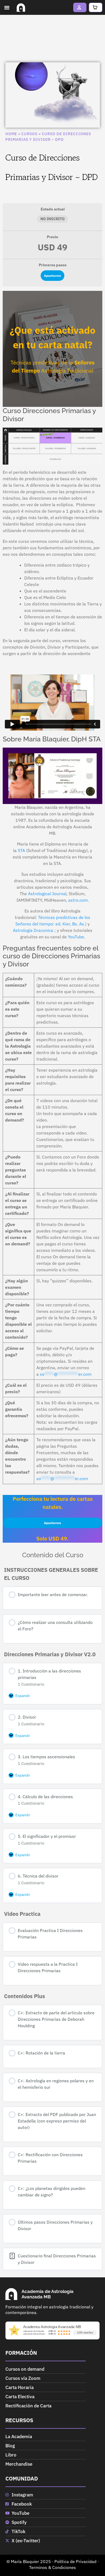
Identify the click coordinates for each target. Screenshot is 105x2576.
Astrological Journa (47, 894)
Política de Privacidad (75, 2561)
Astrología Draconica (33, 930)
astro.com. (78, 900)
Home (11, 134)
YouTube (76, 937)
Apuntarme (52, 276)
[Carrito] (96, 7)
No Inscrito (52, 219)
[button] (7, 8)
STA (21, 850)
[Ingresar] (80, 7)
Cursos (29, 134)
